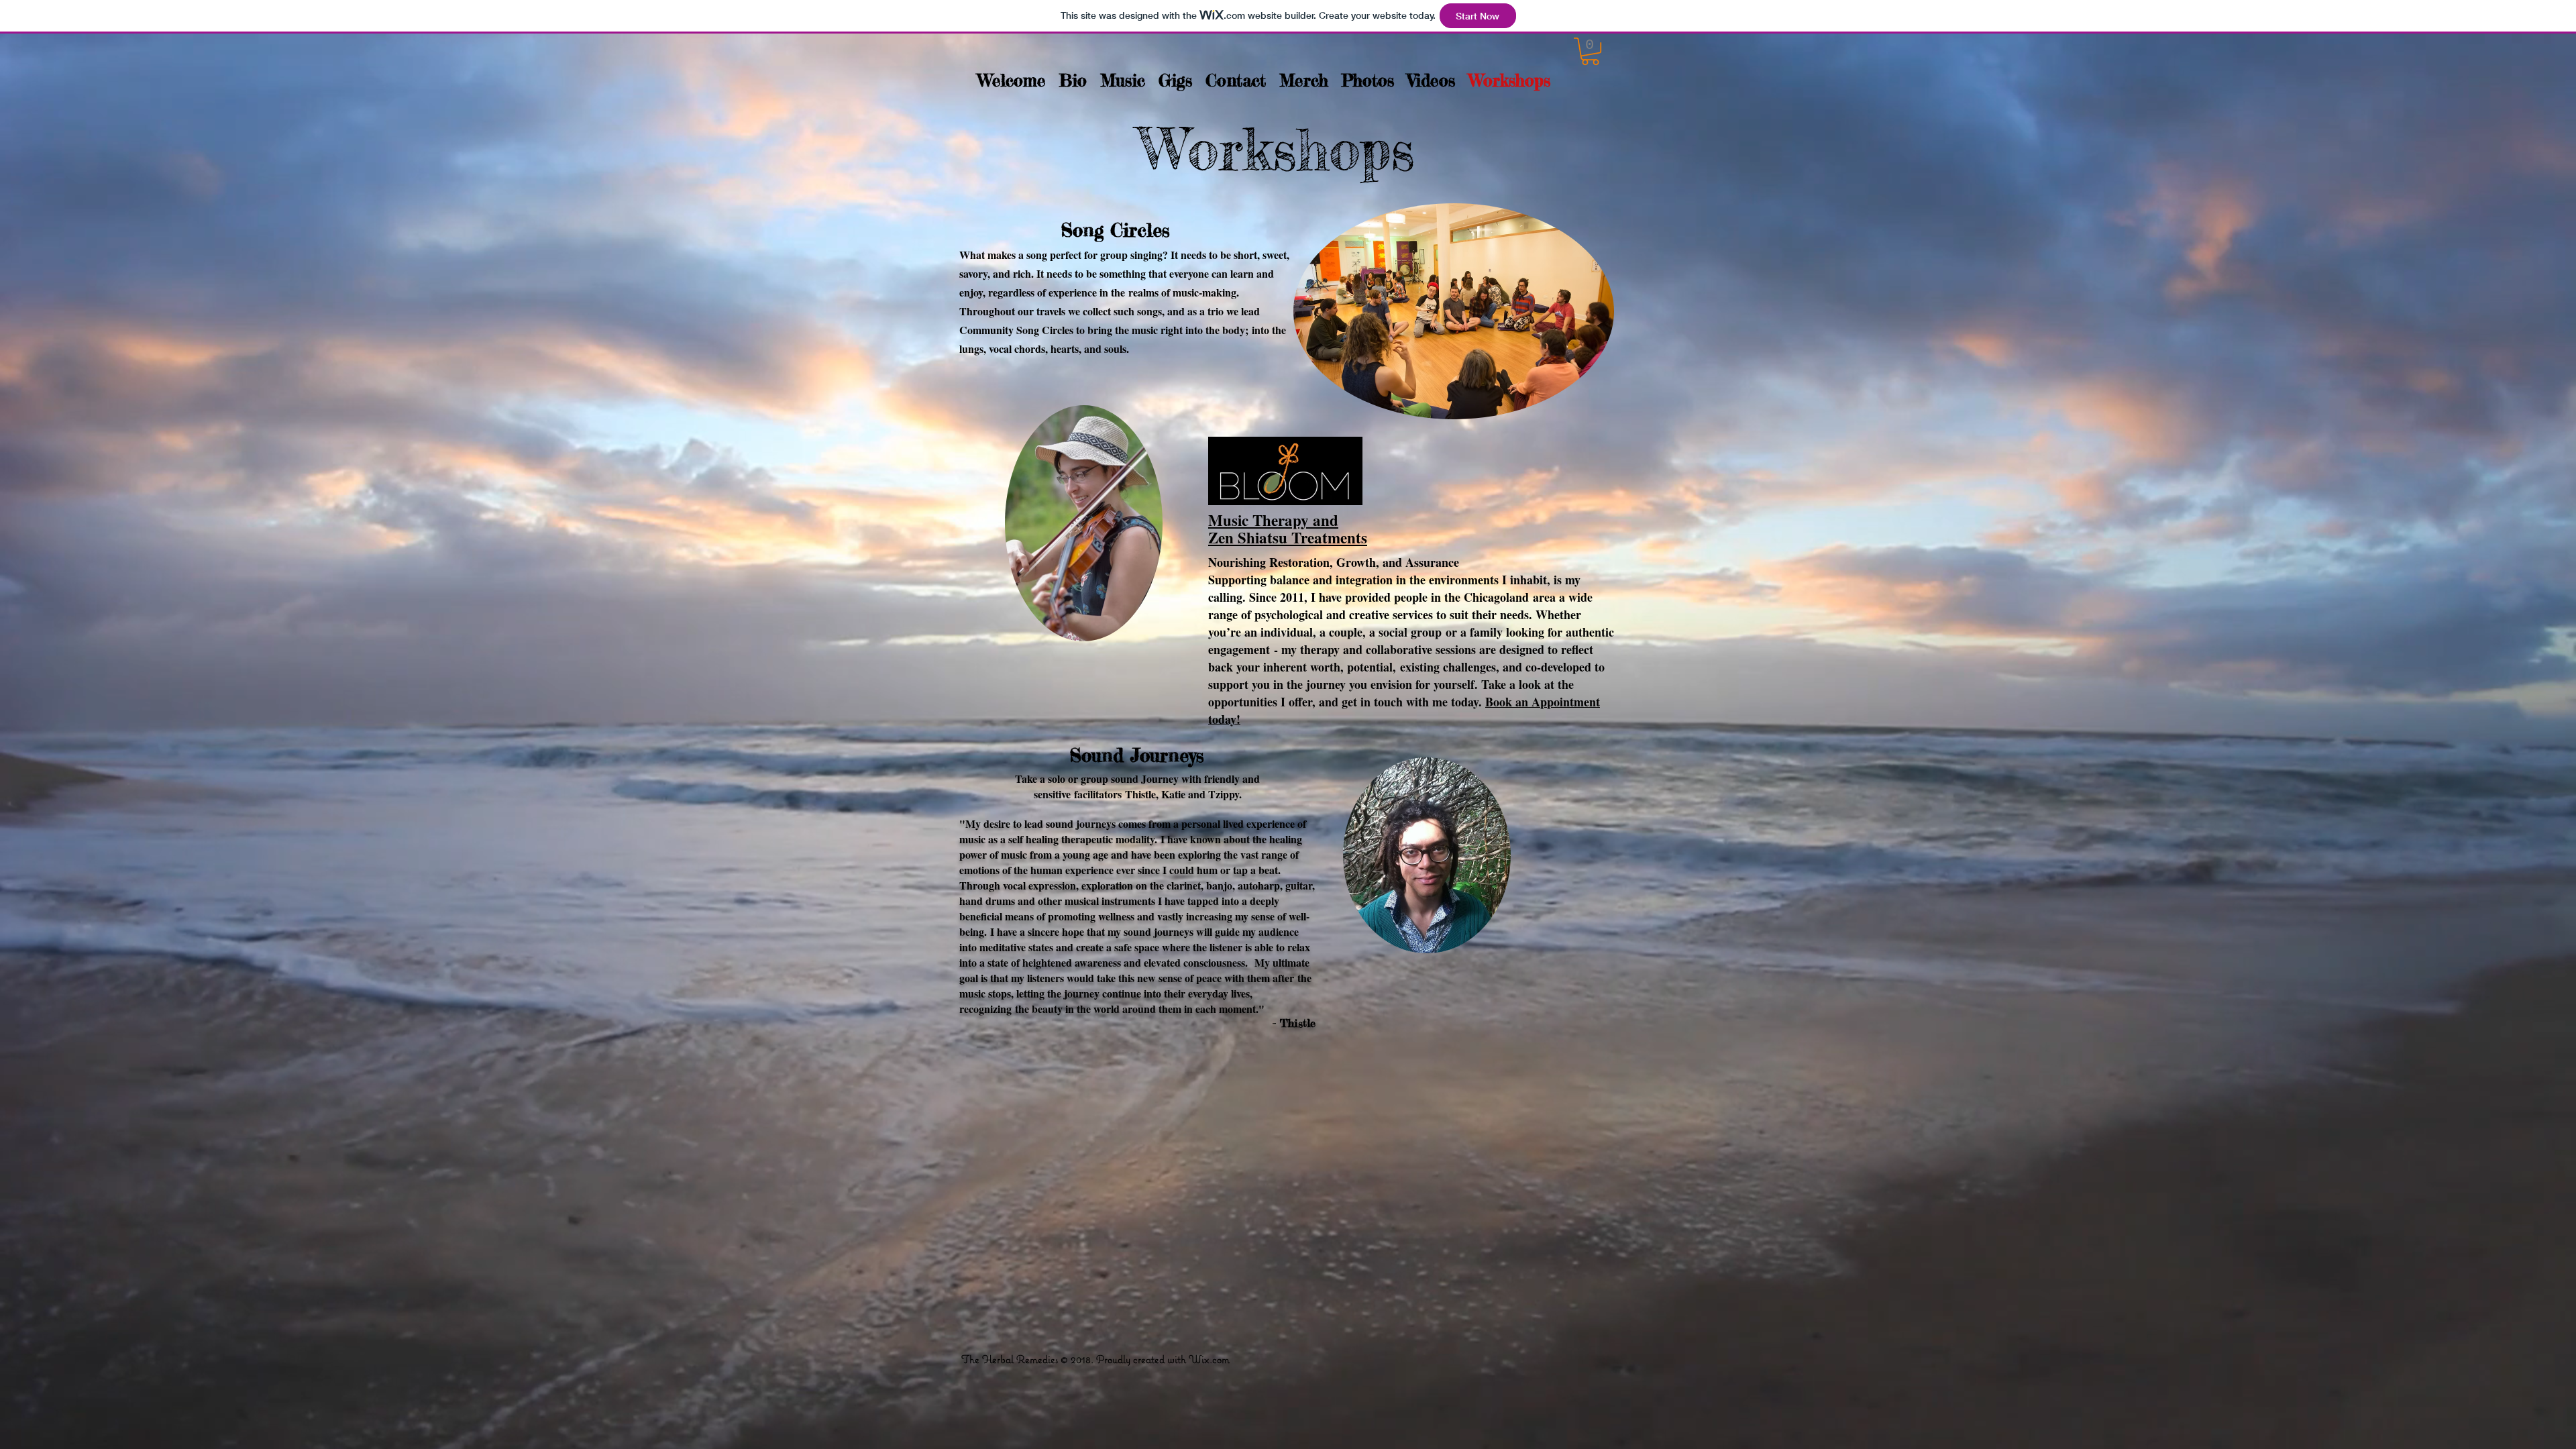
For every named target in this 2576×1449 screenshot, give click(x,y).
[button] (1590, 51)
